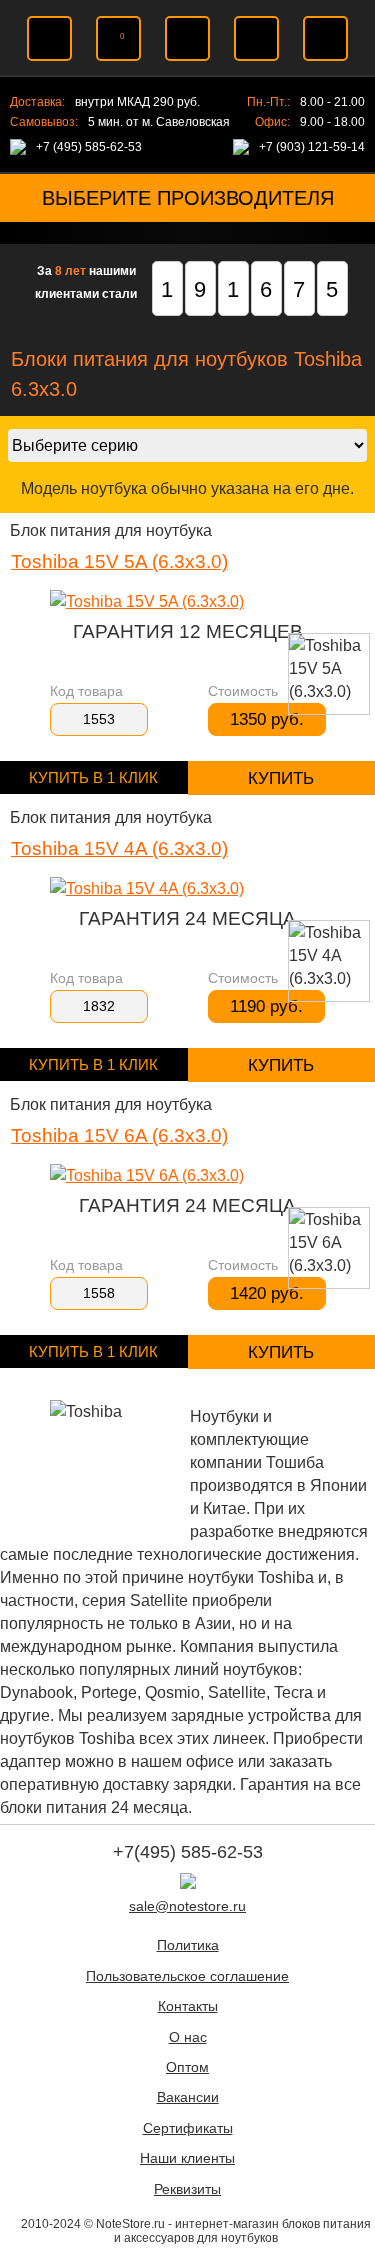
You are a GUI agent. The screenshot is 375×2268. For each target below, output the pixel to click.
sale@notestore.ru (187, 1906)
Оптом (187, 2067)
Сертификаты (188, 2128)
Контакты (188, 2006)
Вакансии (188, 2097)
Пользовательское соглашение (187, 1976)
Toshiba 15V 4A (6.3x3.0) (119, 848)
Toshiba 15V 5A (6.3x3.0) (119, 561)
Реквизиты (187, 2189)
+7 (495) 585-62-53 (89, 147)
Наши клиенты (187, 2158)
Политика (188, 1945)
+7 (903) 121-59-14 (312, 147)
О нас (188, 2037)
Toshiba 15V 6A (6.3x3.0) (119, 1135)
